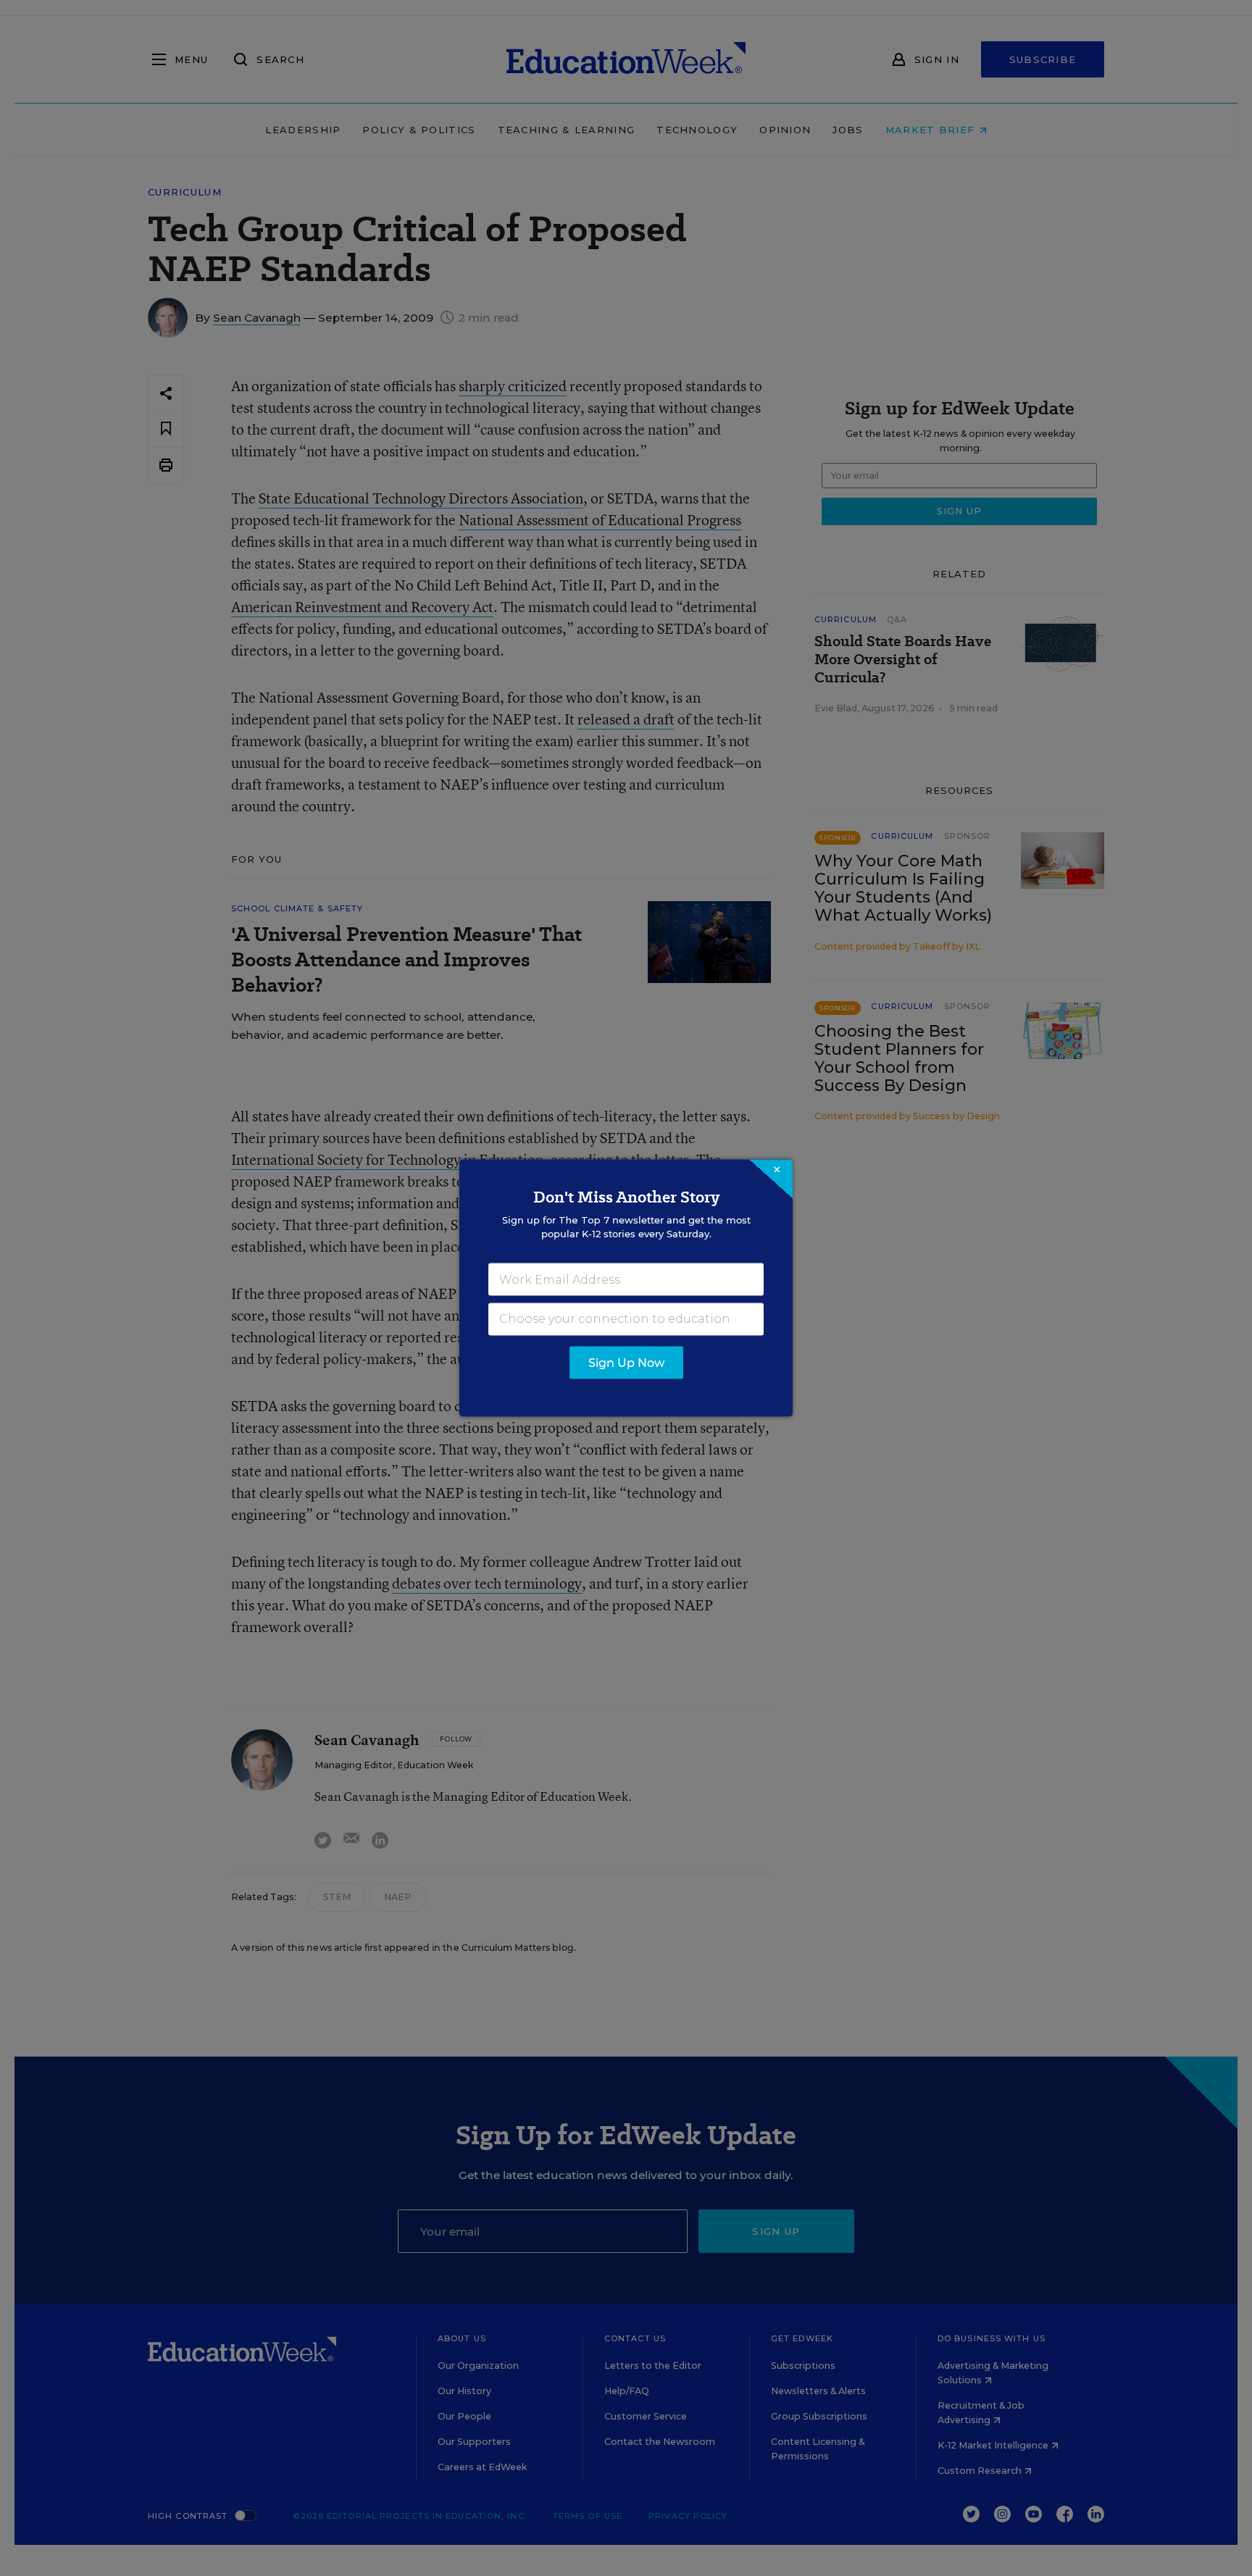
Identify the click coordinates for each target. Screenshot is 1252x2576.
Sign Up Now (626, 1363)
